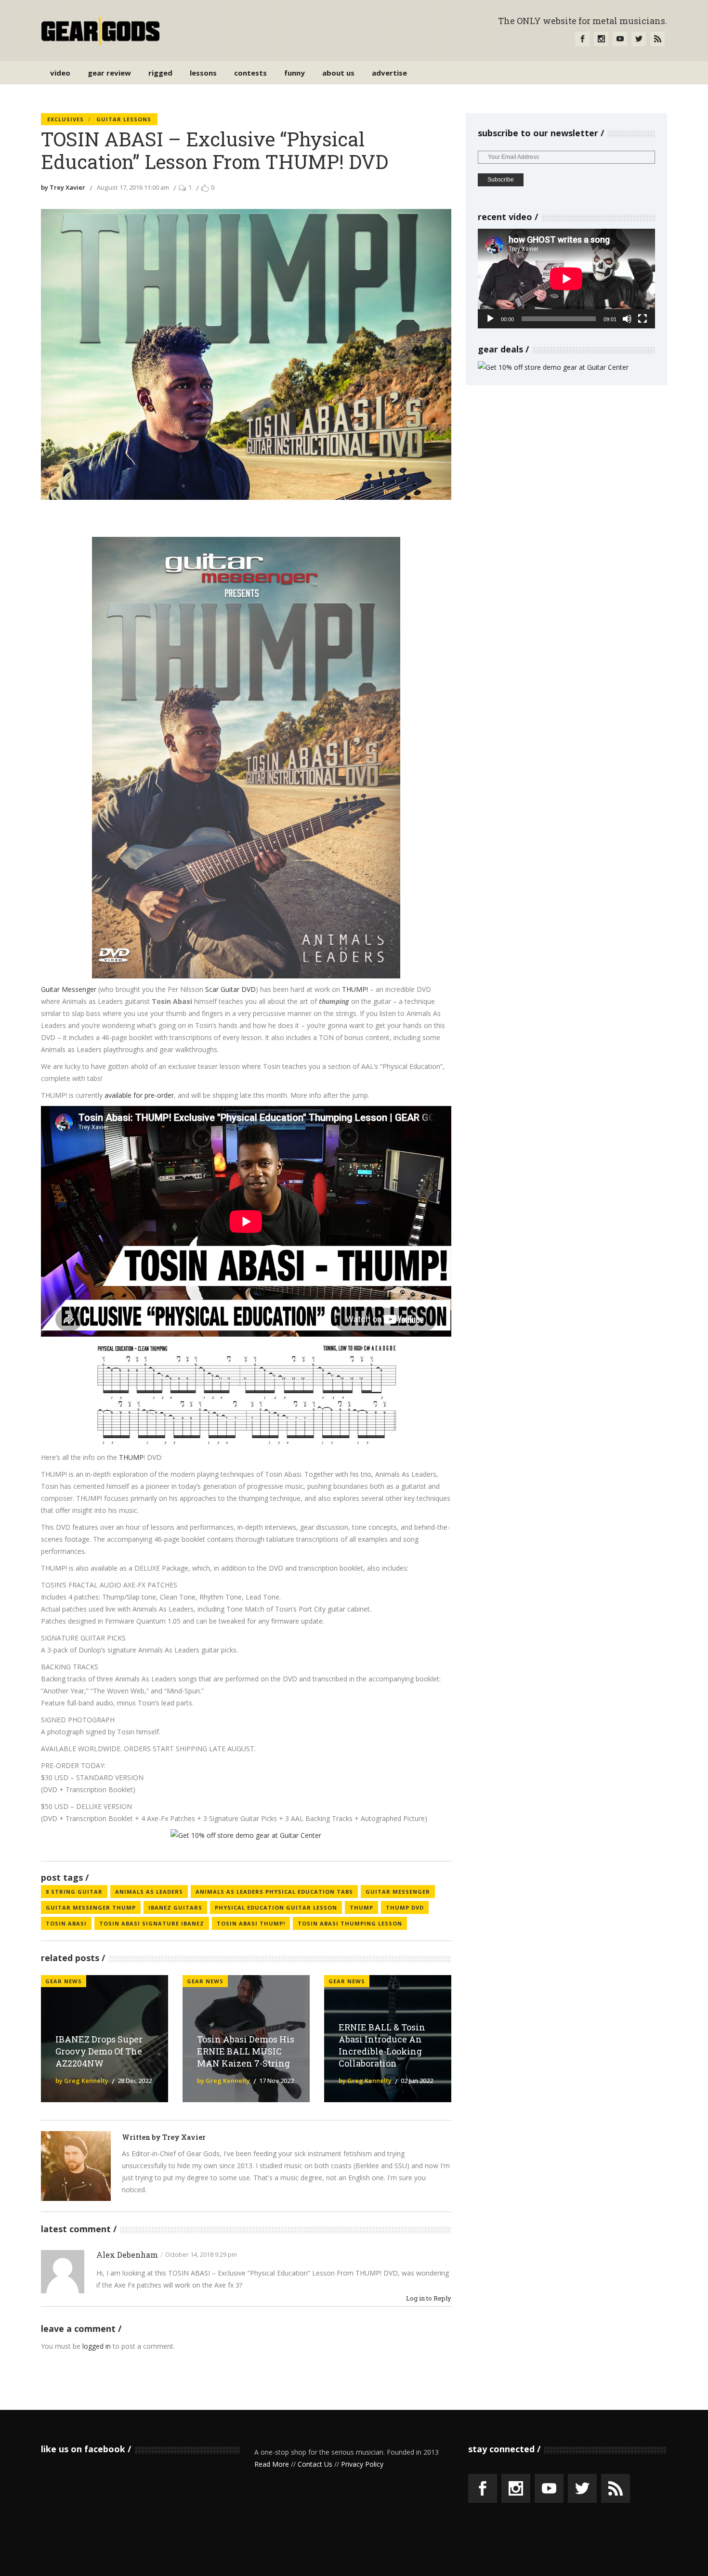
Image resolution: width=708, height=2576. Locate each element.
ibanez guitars (175, 1907)
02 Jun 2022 (417, 2081)
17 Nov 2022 (276, 2081)
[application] (566, 279)
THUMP (131, 1457)
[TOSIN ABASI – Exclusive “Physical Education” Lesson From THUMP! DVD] (76, 2166)
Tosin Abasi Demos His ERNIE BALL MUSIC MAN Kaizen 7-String (246, 2051)
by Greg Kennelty (82, 2081)
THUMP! (355, 989)
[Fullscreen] (642, 319)
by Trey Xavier (63, 187)
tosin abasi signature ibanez (152, 1923)
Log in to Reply (429, 2298)
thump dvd (405, 1907)
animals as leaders (149, 1892)
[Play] (490, 319)
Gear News (64, 1981)
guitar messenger (398, 1892)
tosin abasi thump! (251, 1923)
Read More (272, 2464)
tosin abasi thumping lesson (350, 1923)
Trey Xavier (184, 2137)
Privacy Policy (362, 2464)
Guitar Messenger (69, 989)
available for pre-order (139, 1095)
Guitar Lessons (124, 119)
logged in (97, 2346)
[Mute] (627, 319)
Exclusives (66, 119)
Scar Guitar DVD (230, 989)
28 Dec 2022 (135, 2081)
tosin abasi (66, 1923)
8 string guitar (74, 1892)
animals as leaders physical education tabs (274, 1892)
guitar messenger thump (91, 1907)
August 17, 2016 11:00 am (133, 187)
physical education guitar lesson (276, 1907)
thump (361, 1907)
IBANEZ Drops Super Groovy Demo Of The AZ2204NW (99, 2051)
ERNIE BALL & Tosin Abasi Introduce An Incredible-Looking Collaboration (382, 2045)
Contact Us (315, 2464)
